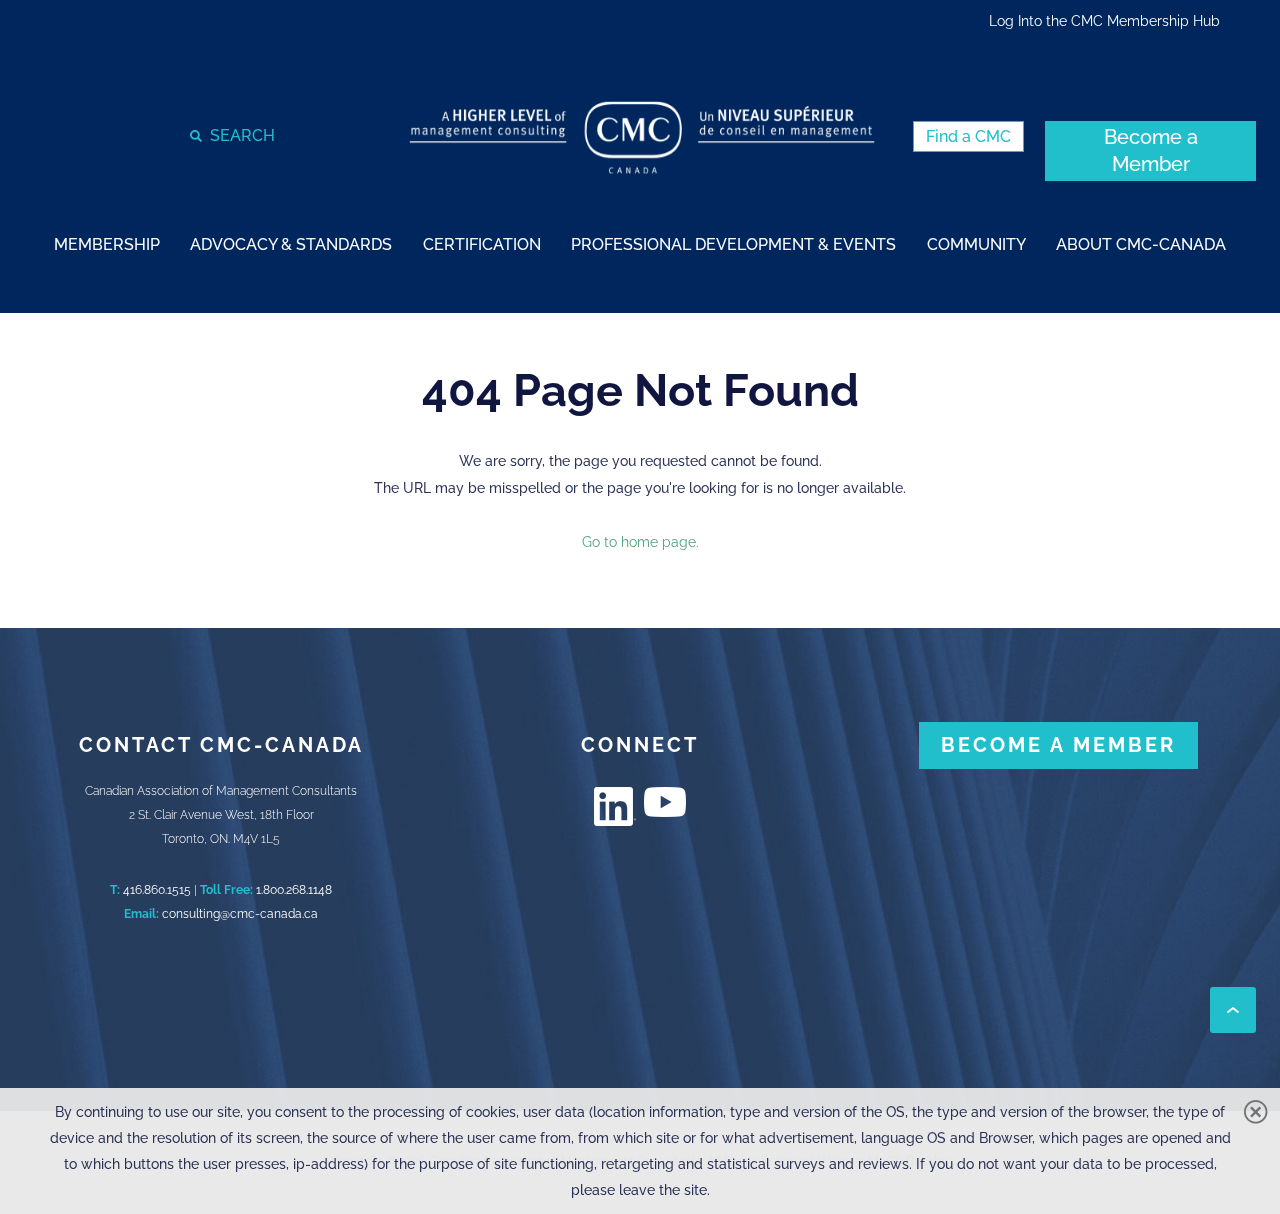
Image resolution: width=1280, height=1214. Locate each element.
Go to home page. (640, 542)
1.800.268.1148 (294, 890)
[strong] (107, 243)
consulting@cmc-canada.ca (240, 914)
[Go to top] (1233, 1010)
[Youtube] (665, 802)
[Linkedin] (615, 806)
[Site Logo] (642, 137)
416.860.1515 (157, 890)
